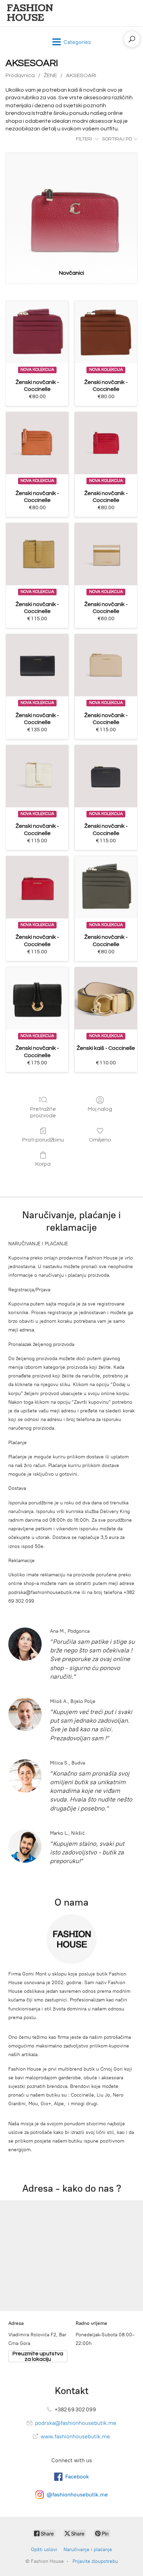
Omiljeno (100, 1140)
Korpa (43, 1164)
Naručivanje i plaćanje (88, 2550)
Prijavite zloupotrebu (95, 2561)
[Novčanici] (71, 208)
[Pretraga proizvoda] (132, 39)
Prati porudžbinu (43, 1140)
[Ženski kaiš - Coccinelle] (106, 998)
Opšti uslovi (44, 2550)
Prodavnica (20, 75)
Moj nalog (100, 1109)
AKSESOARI (81, 75)
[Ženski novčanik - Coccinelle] (37, 332)
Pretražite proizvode (43, 1112)
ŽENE (50, 75)
